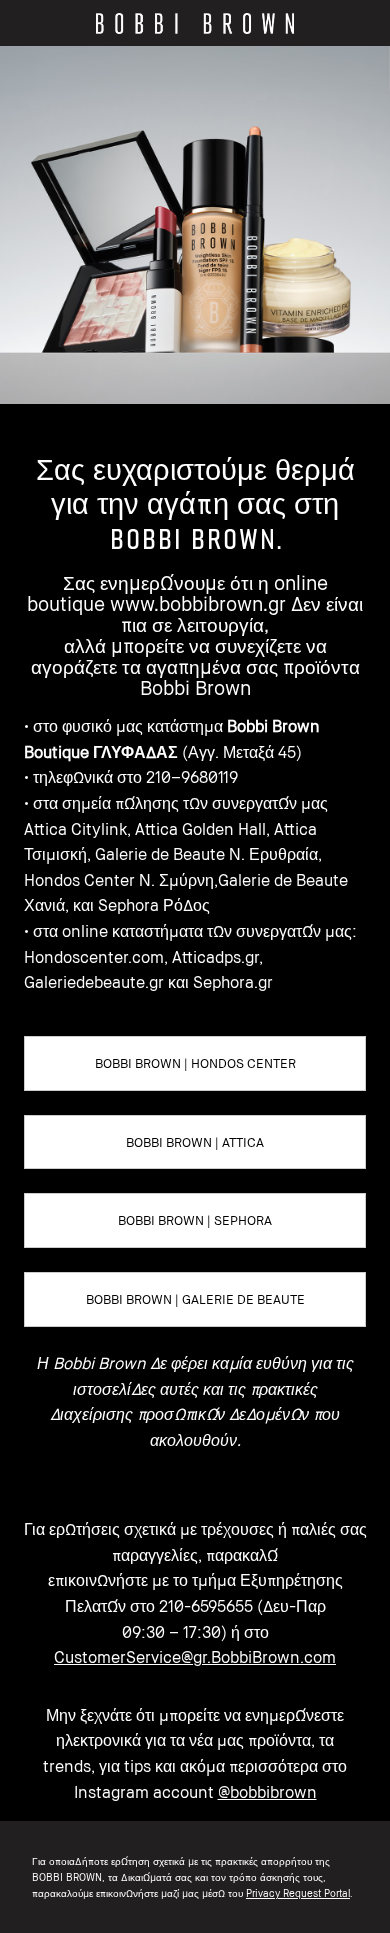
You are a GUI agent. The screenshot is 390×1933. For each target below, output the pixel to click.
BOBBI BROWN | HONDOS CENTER (195, 1063)
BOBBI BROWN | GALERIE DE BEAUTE (195, 1299)
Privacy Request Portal (298, 1893)
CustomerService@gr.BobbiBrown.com (195, 1657)
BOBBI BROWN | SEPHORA (195, 1220)
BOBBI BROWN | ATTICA (195, 1142)
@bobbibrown (267, 1792)
